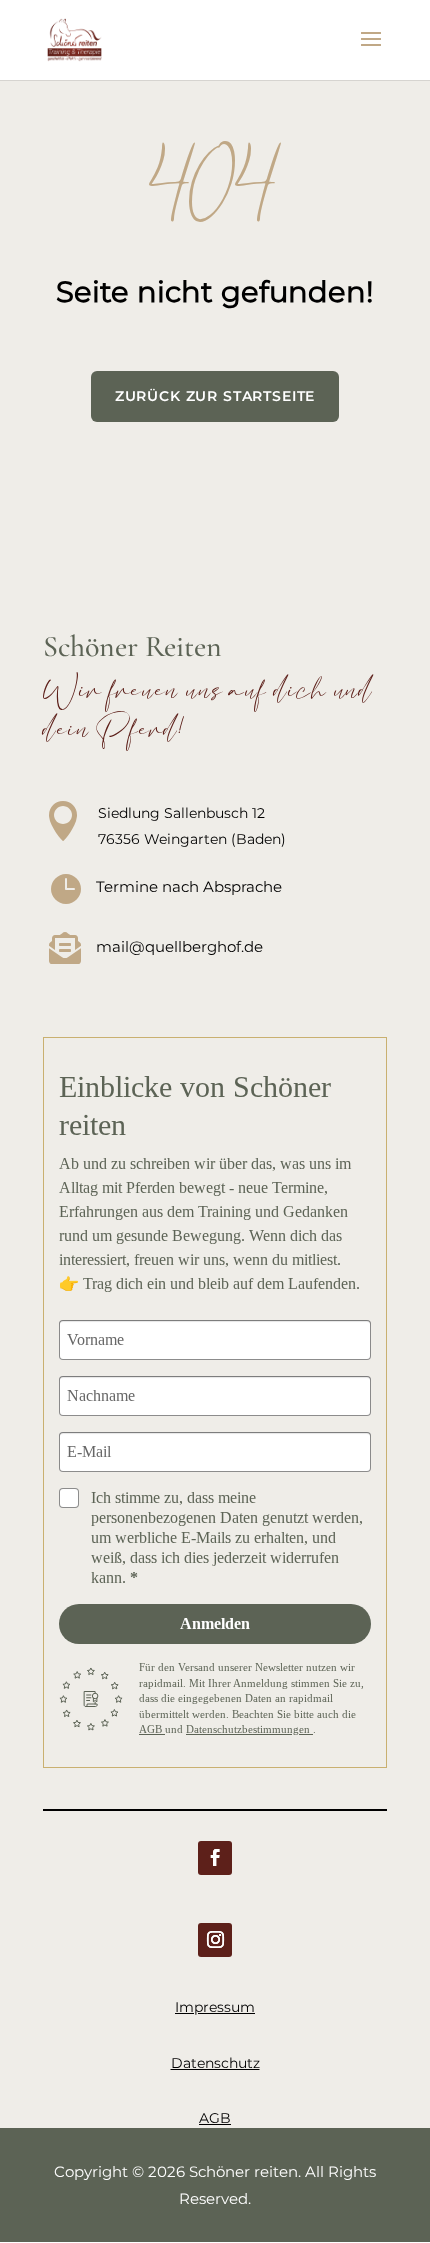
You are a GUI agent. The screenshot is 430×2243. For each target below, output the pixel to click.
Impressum (215, 2007)
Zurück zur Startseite (215, 396)
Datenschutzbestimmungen (249, 1729)
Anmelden (215, 1623)
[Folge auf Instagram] (215, 1940)
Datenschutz (215, 2063)
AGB (152, 1729)
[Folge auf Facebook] (215, 1858)
